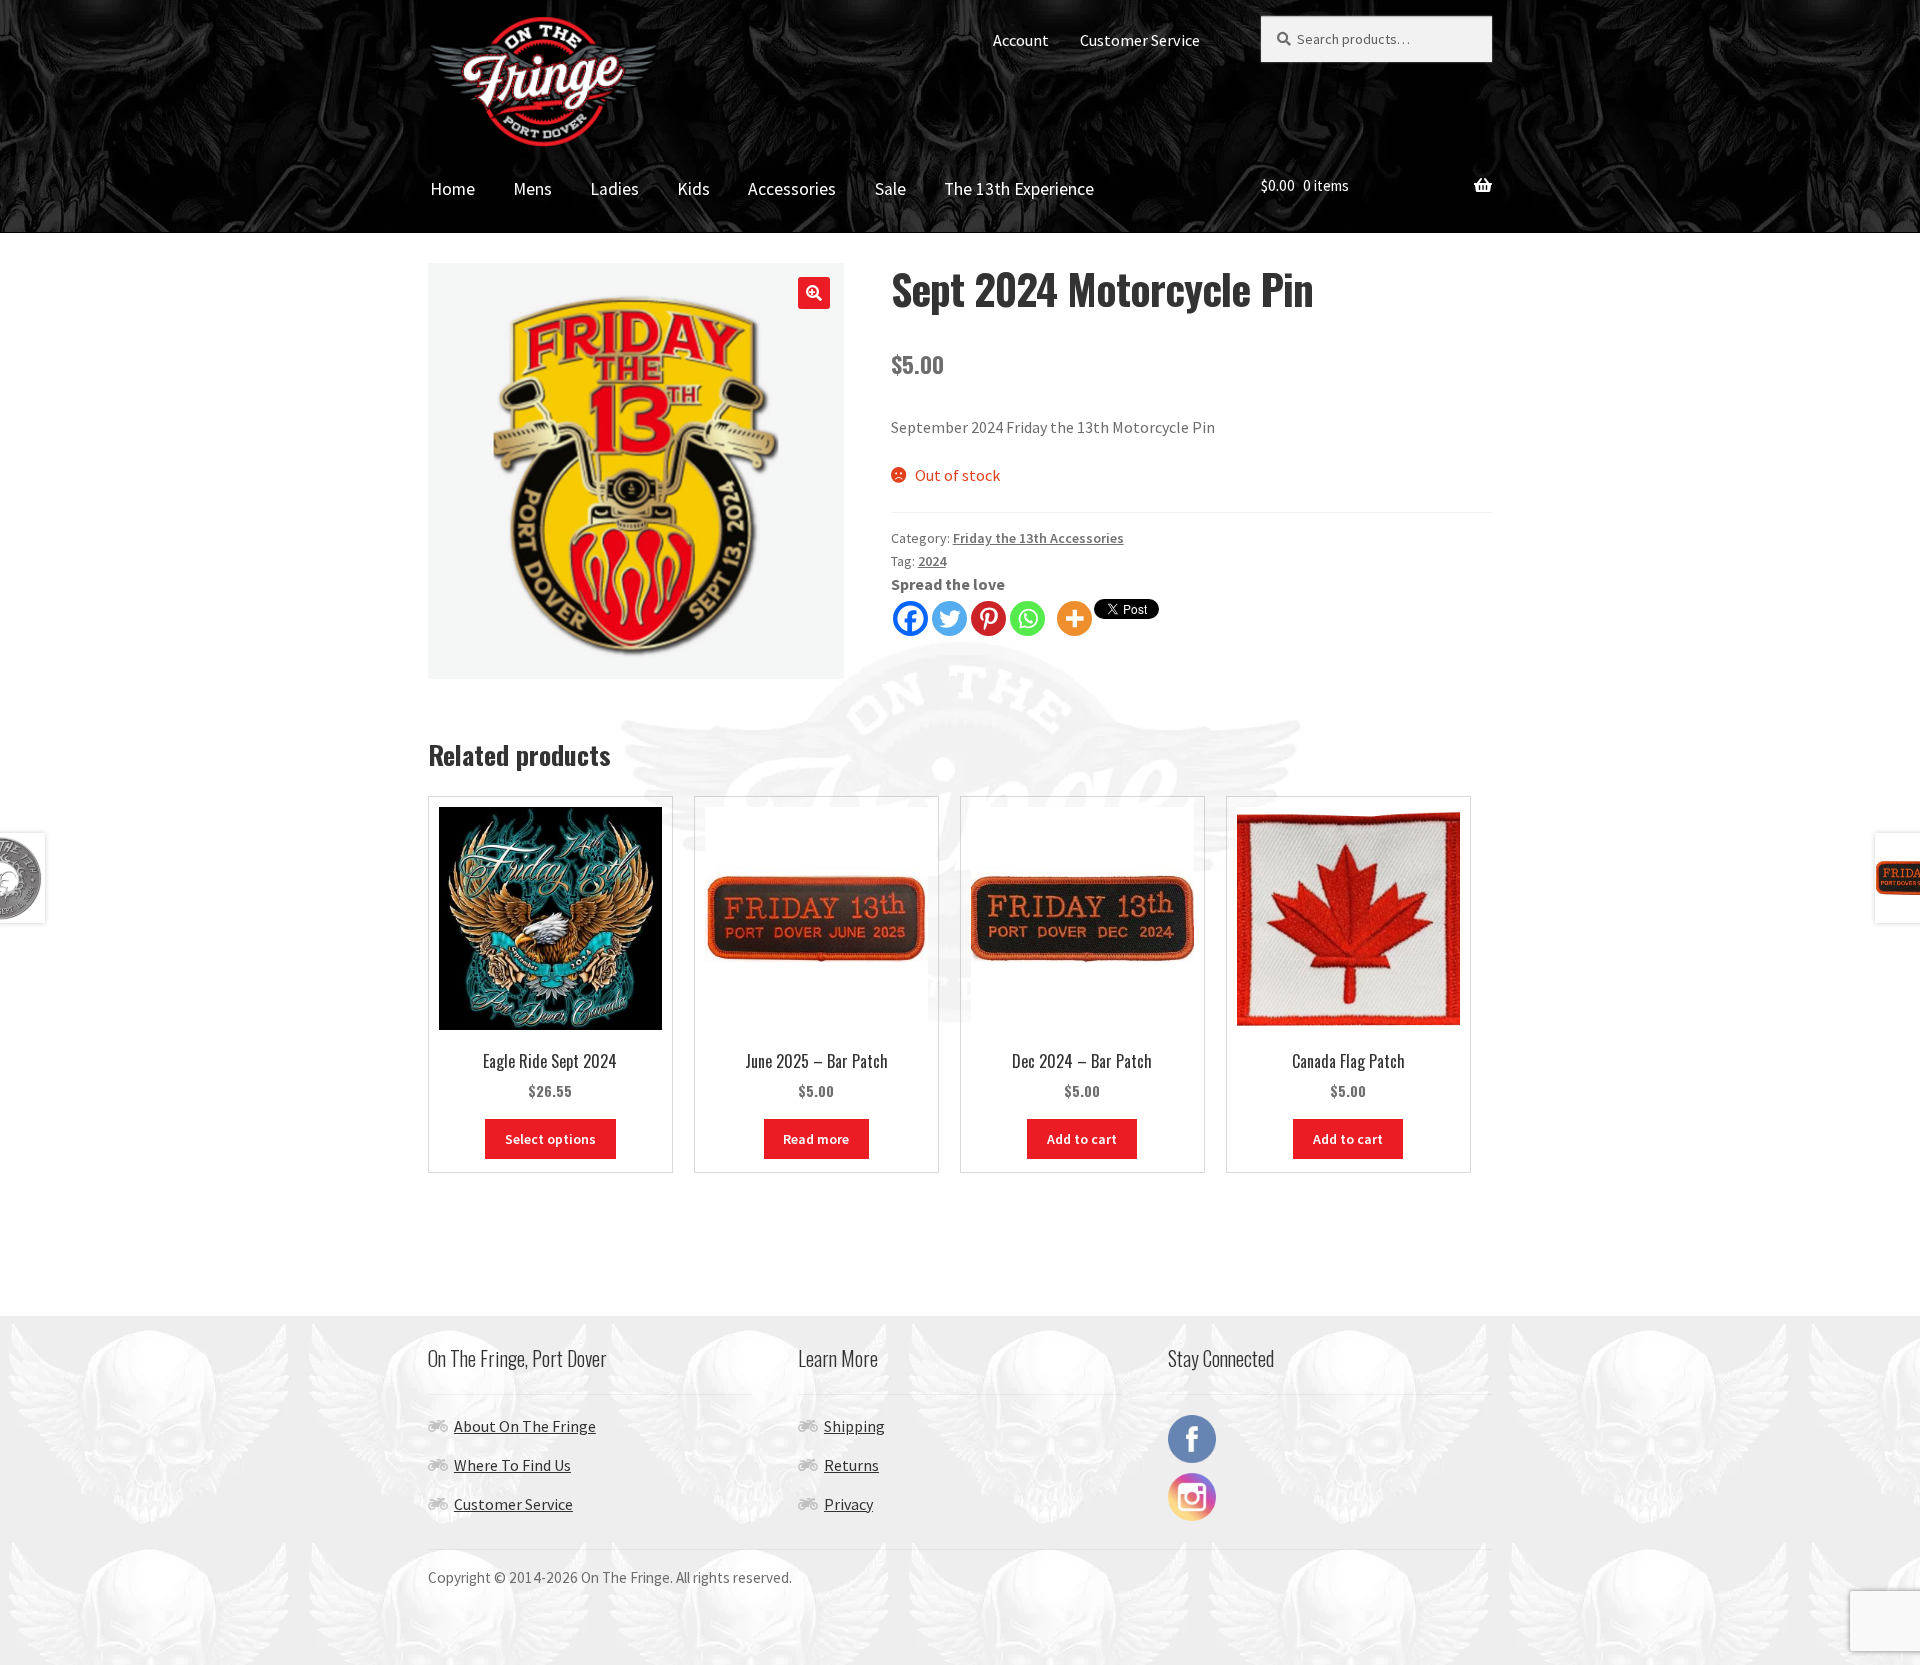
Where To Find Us (512, 1465)
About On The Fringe (525, 1426)
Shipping (854, 1426)
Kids (693, 189)
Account (1021, 40)
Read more (816, 1139)
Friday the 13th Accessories (1038, 538)
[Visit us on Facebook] (1330, 1439)
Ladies (614, 189)
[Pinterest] (988, 618)
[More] (1074, 618)
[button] (814, 293)
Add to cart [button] (1082, 1139)
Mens (532, 189)
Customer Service (1140, 40)
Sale (890, 189)
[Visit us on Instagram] (1330, 1497)
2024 (932, 561)
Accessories (792, 189)
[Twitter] (949, 618)
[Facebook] (910, 618)
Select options (550, 1139)
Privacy (848, 1504)
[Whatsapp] (1027, 618)
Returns (851, 1465)
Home (452, 189)
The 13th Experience (1019, 189)
